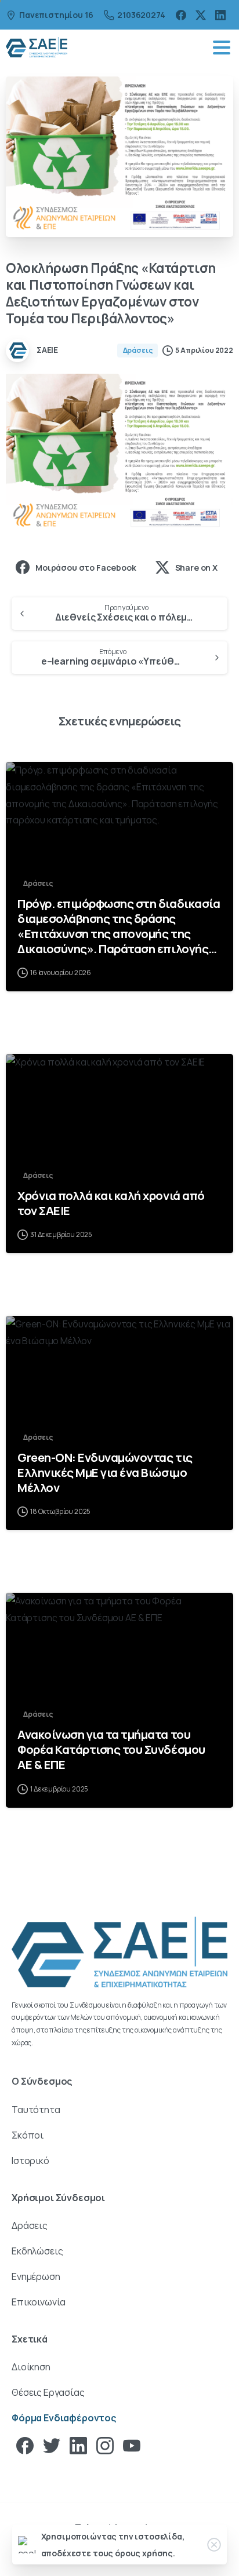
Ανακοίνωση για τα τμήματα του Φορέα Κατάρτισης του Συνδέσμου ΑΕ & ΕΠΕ (111, 1749)
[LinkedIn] (220, 15)
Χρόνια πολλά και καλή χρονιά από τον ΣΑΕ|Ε (111, 1203)
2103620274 (141, 15)
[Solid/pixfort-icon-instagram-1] (105, 2445)
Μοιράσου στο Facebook (86, 568)
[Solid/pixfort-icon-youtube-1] (132, 2445)
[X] (201, 15)
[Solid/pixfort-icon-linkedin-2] (78, 2445)
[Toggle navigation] (222, 48)
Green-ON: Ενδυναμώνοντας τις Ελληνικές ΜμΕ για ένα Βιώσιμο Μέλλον (105, 1472)
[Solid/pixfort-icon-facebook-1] (25, 2445)
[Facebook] (181, 15)
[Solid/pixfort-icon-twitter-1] (52, 2445)
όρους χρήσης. (145, 2553)
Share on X (196, 568)
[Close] (214, 2545)
